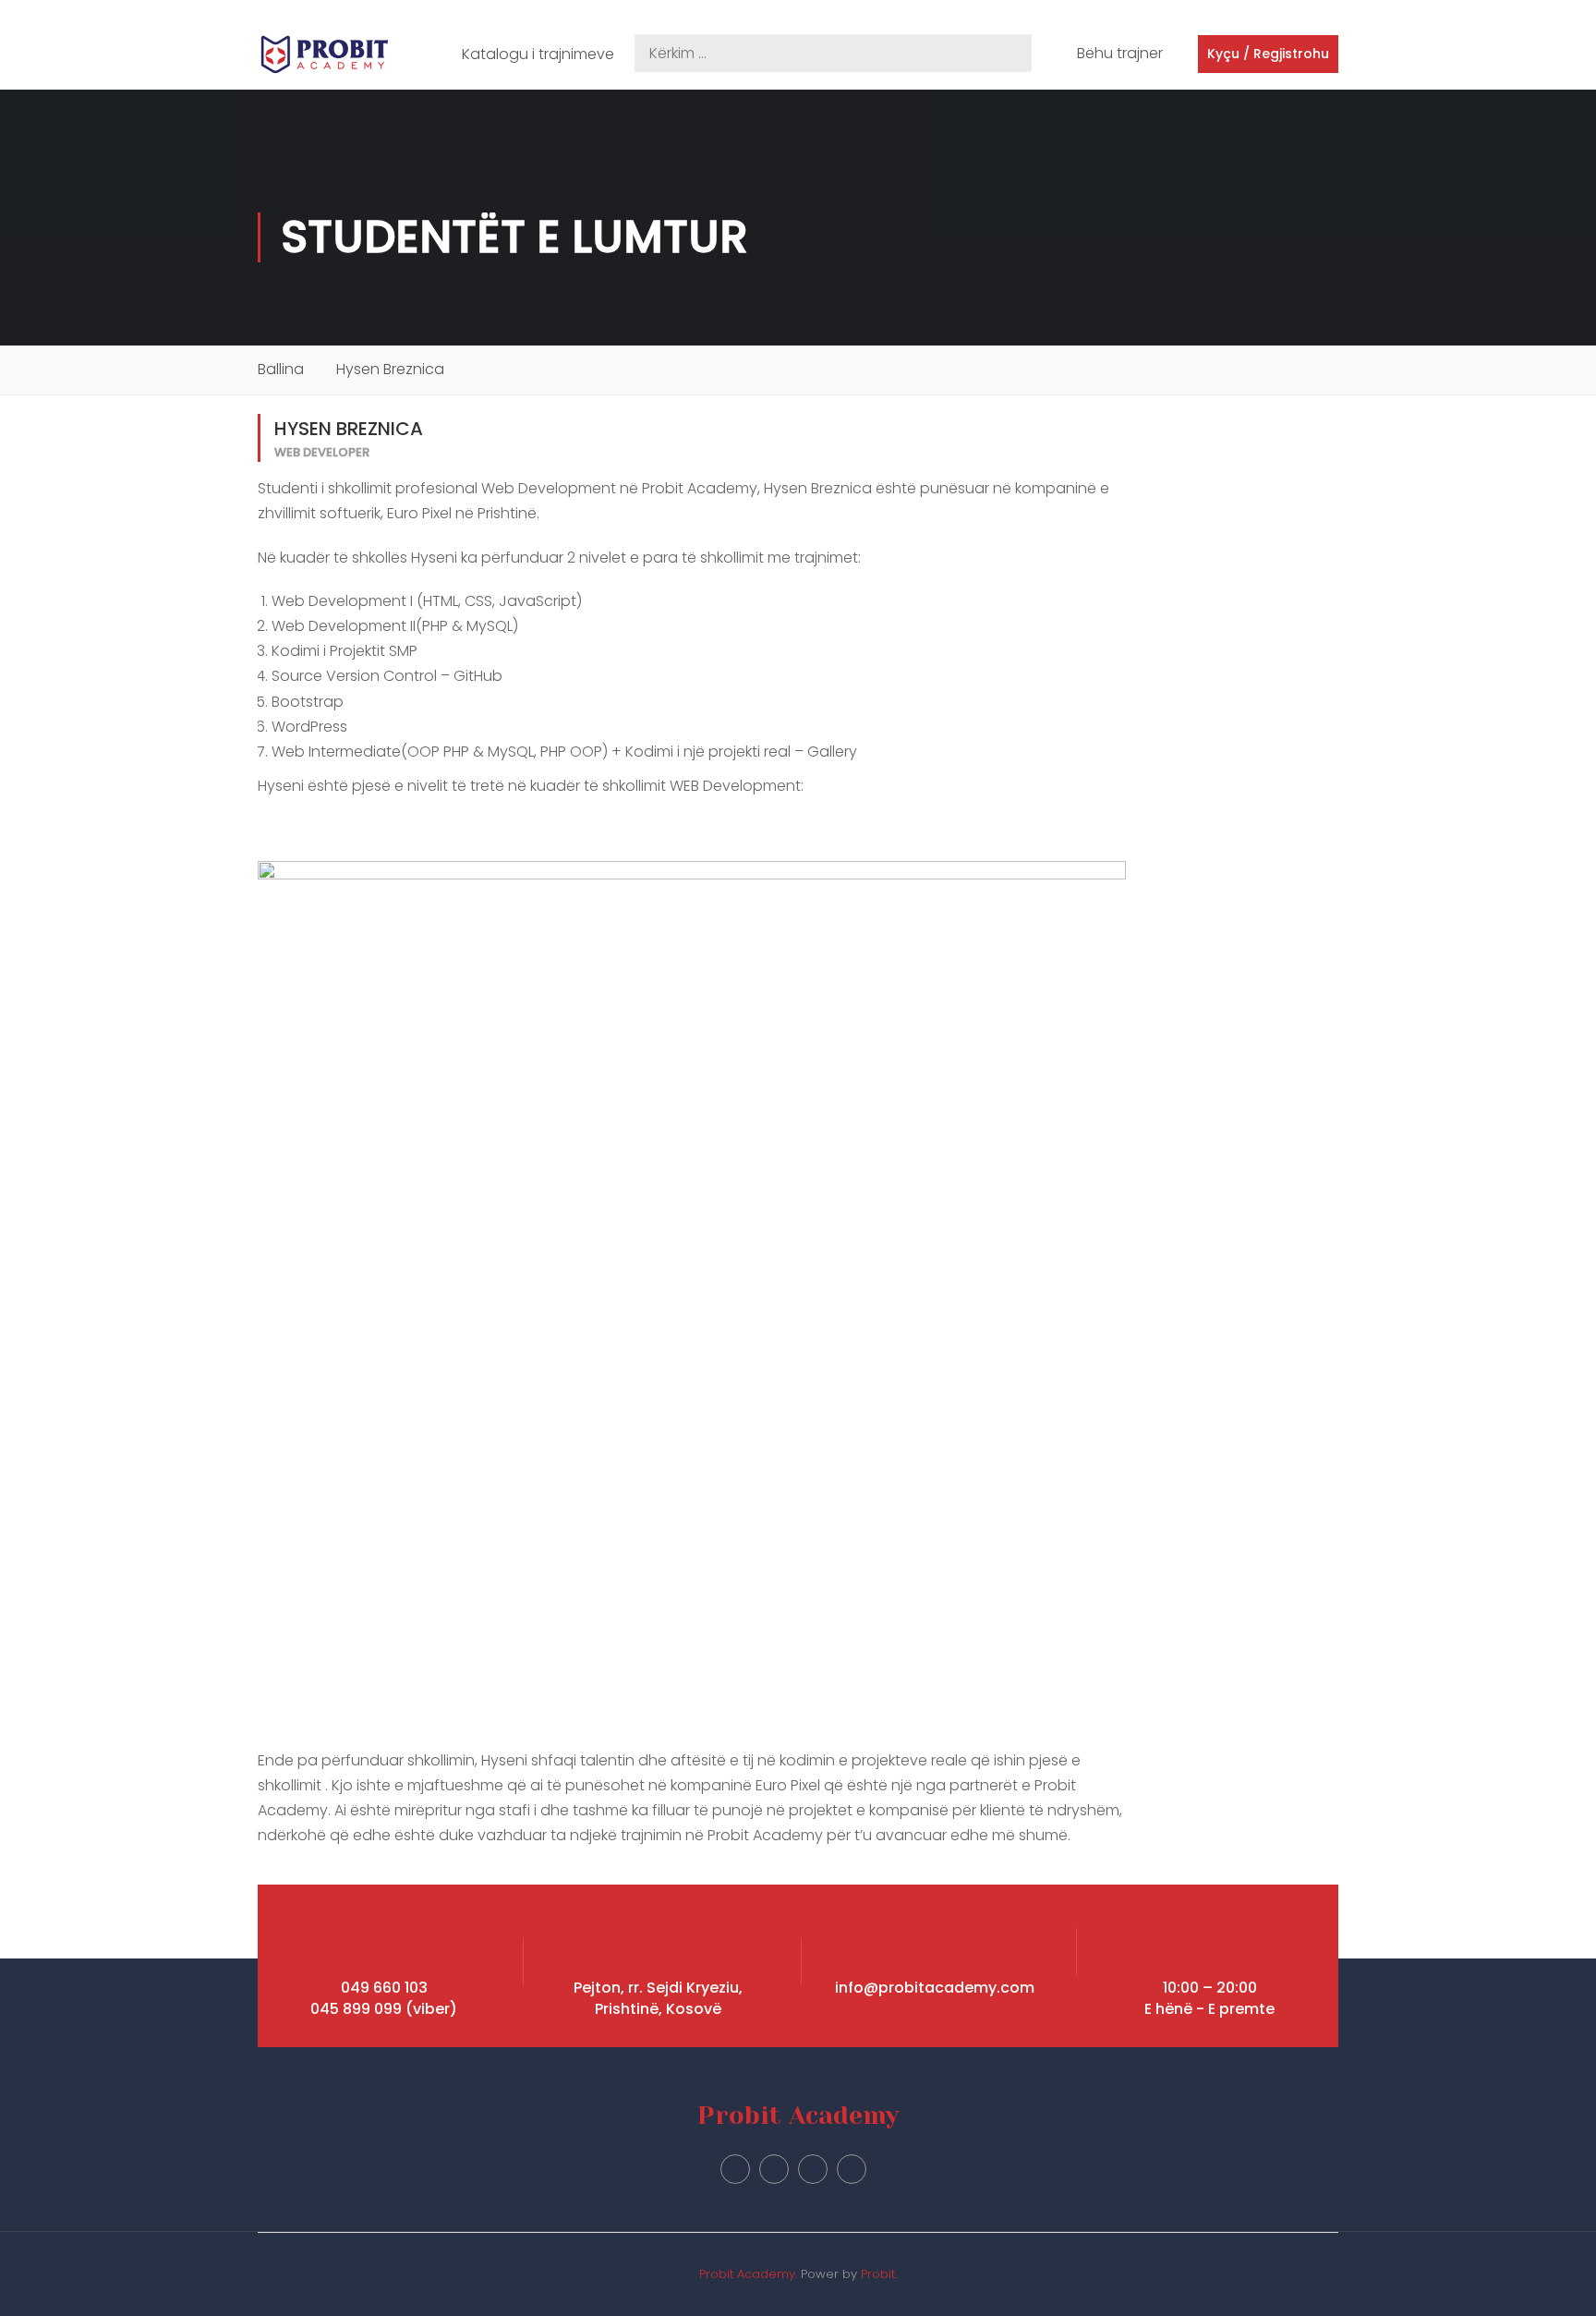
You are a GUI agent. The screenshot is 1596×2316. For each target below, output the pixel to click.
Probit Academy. (748, 2274)
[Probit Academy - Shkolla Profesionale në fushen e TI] (325, 55)
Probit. (879, 2274)
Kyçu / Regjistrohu (1268, 54)
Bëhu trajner (1120, 53)
